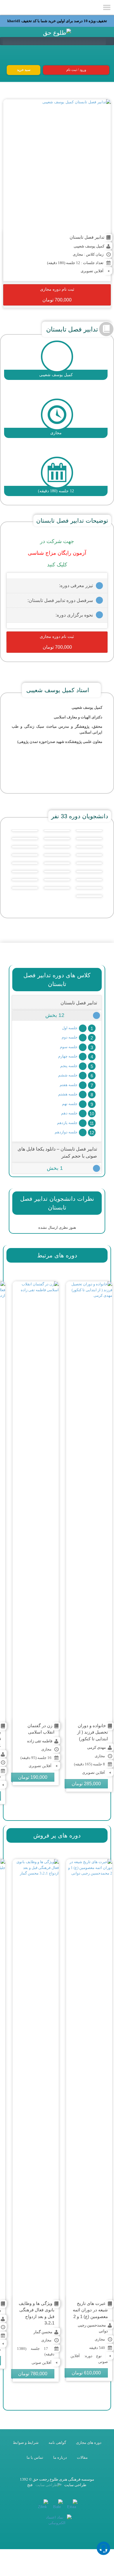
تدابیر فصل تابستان (87, 237)
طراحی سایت (75, 2485)
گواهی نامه (57, 2443)
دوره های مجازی (89, 2443)
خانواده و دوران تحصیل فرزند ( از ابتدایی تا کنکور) (93, 1732)
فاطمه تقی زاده (40, 1741)
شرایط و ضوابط (26, 2443)
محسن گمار (43, 2332)
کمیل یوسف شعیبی (89, 246)
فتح (30, 2485)
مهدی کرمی (96, 1747)
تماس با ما (35, 2457)
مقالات (82, 2457)
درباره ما (60, 2457)
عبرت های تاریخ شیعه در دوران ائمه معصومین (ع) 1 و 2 (90, 2310)
